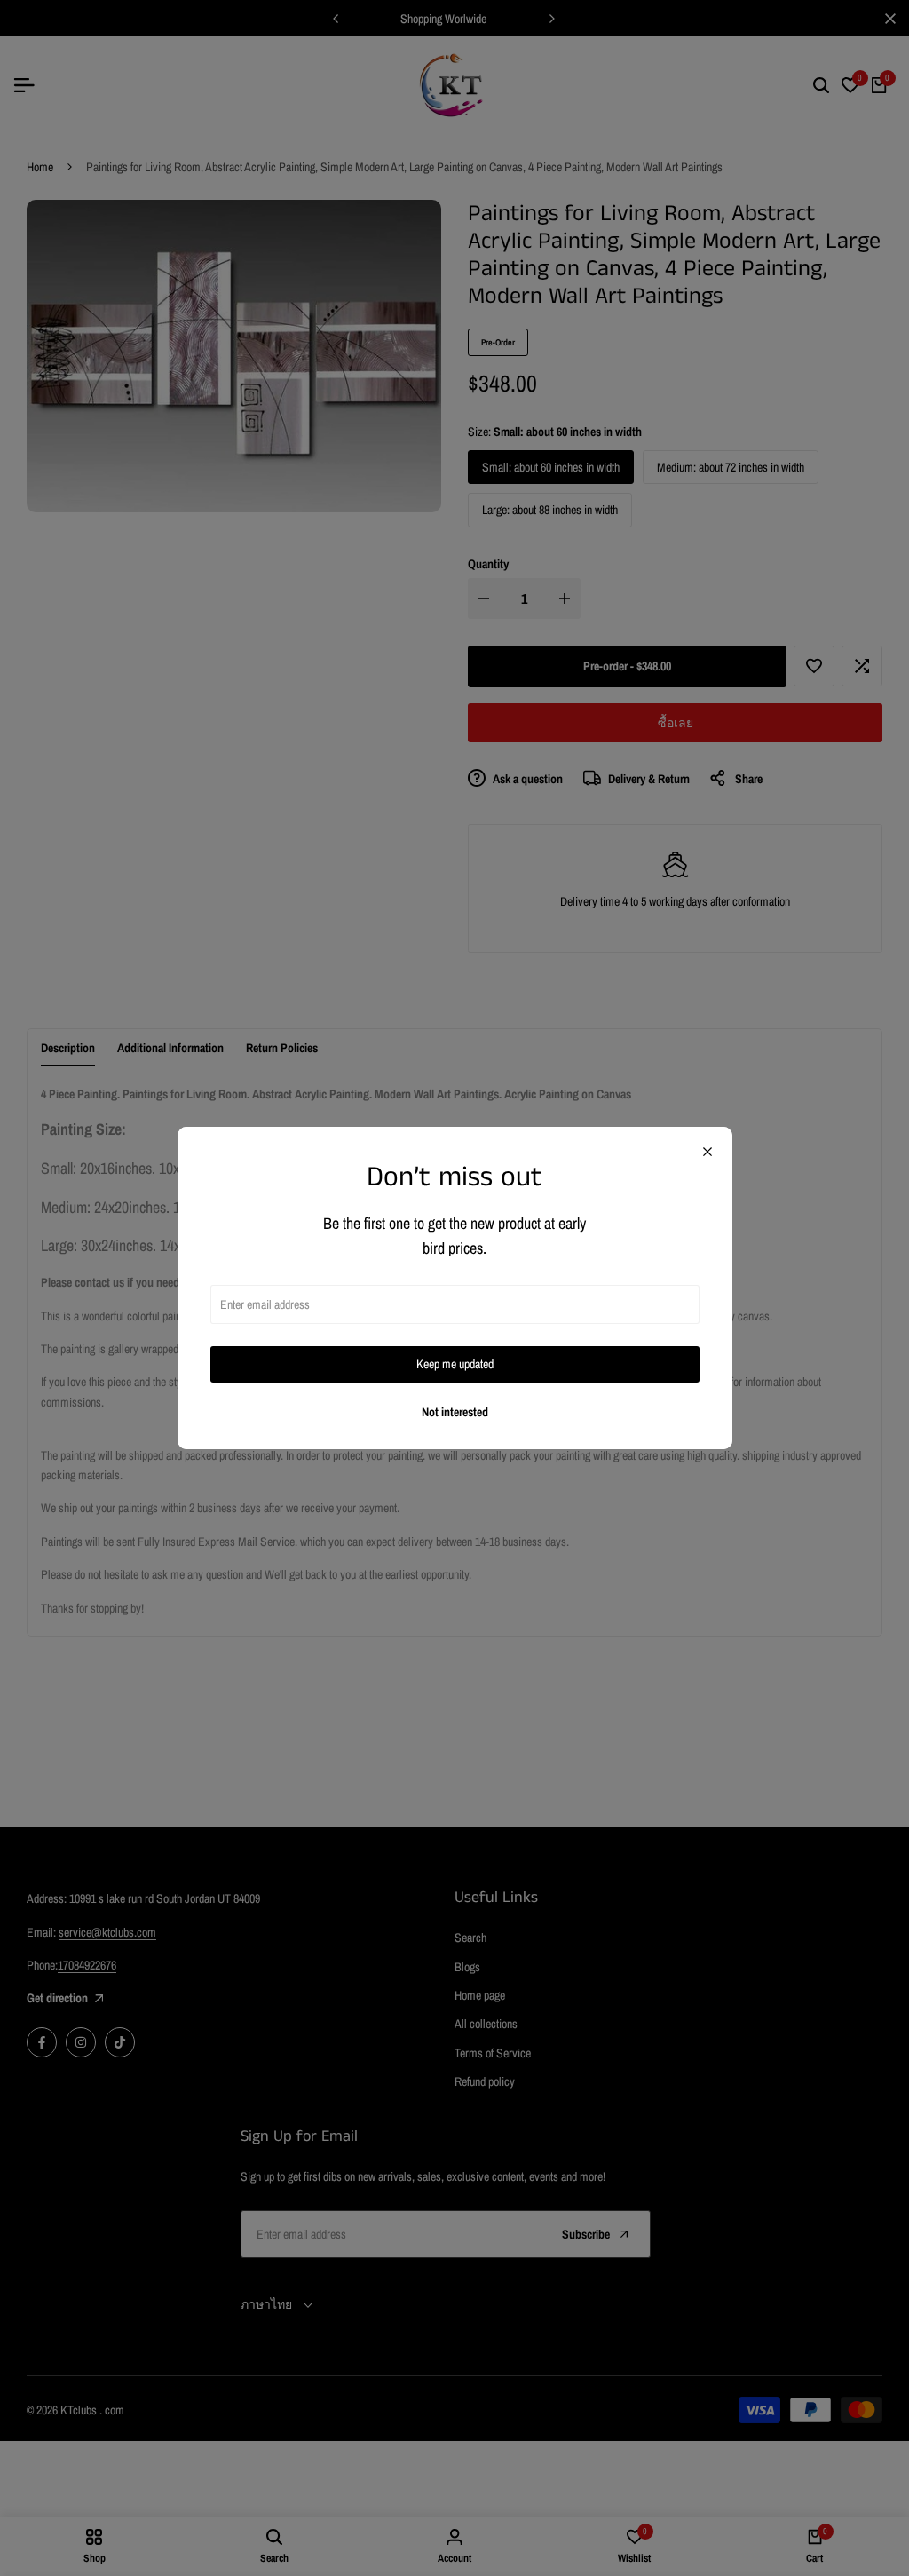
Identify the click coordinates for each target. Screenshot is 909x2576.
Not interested (455, 1412)
